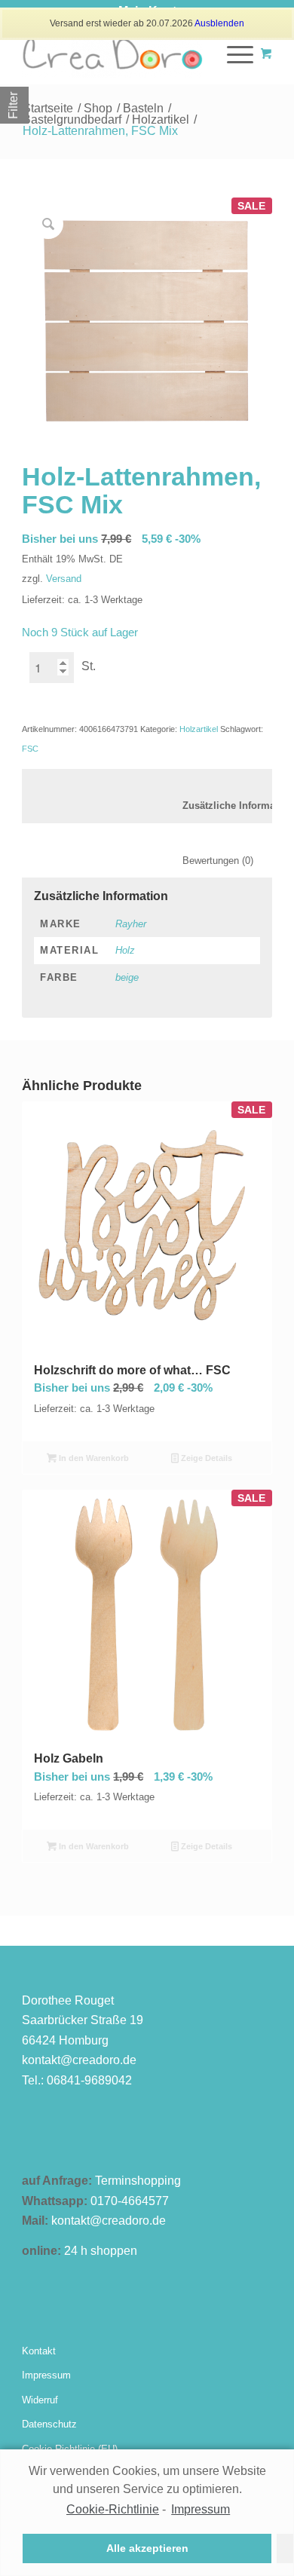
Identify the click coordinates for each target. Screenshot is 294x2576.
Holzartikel (161, 119)
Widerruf (40, 2400)
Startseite (48, 108)
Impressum (46, 2375)
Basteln (143, 108)
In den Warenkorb (93, 1458)
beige (127, 977)
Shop (98, 108)
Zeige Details (205, 1458)
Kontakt (39, 2351)
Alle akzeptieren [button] (147, 2548)
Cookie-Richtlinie (113, 2509)
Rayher (131, 924)
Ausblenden (219, 23)
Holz (125, 950)
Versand (64, 579)
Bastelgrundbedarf (72, 119)
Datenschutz (49, 2424)
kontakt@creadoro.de (79, 2060)
